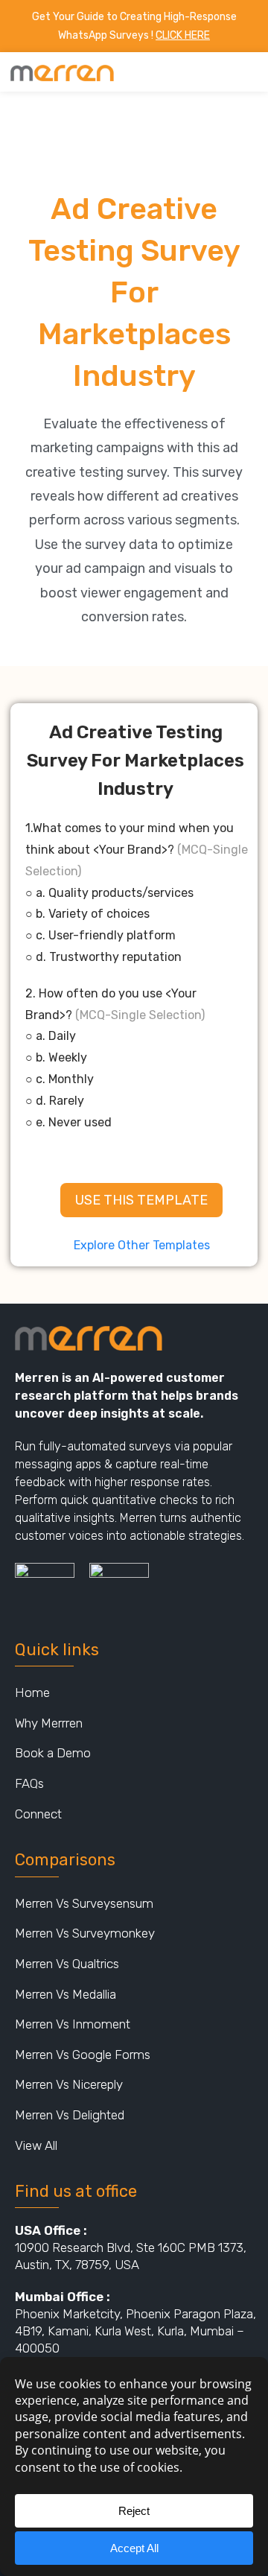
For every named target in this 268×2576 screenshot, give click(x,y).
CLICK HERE (183, 35)
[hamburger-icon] (244, 72)
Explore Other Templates (142, 1245)
